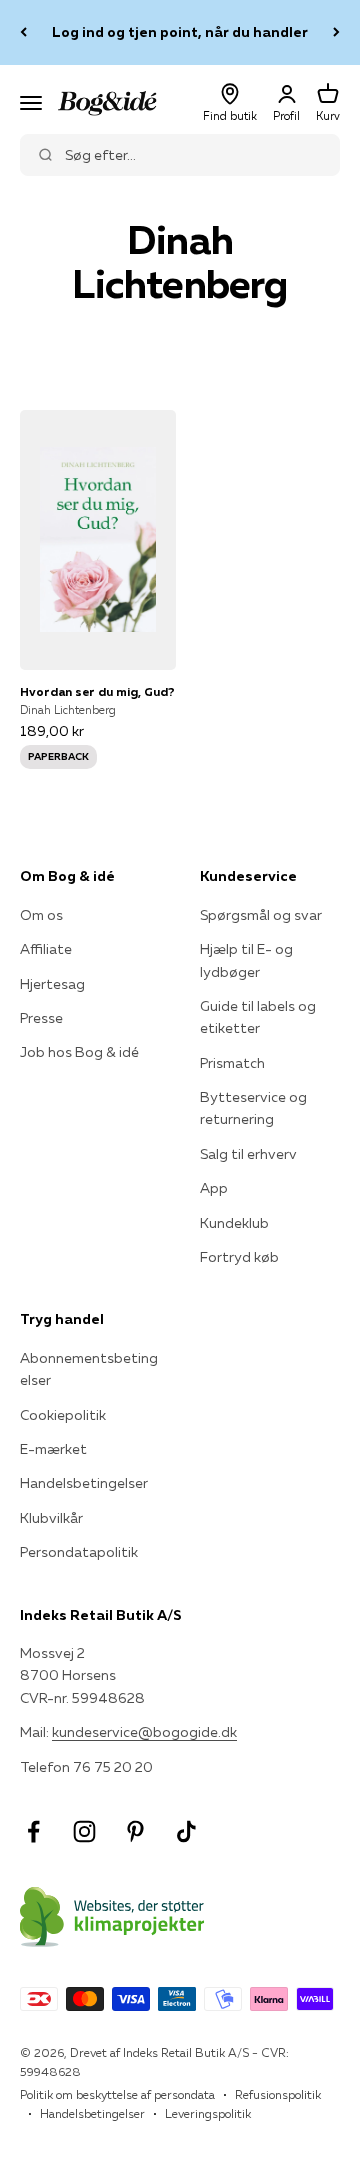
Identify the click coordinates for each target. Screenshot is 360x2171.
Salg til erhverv (248, 1154)
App (214, 1188)
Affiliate (46, 949)
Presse (41, 1018)
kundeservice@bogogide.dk (144, 1732)
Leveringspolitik (208, 2113)
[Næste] (336, 32)
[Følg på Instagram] (84, 1831)
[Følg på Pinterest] (135, 1831)
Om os (41, 915)
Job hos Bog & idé (79, 1052)
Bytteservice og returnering (253, 1108)
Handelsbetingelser (84, 1483)
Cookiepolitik (63, 1415)
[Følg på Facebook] (33, 1831)
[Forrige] (23, 32)
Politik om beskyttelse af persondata (117, 2094)
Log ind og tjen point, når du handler (180, 32)
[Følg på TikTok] (186, 1831)
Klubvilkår (51, 1518)
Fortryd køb (239, 1257)
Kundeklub (234, 1223)
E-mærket (53, 1449)
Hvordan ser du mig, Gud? (97, 691)
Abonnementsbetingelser (89, 1369)
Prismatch (232, 1063)
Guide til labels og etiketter (258, 1017)
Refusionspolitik (278, 2094)
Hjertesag (52, 984)
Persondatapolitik (79, 1552)
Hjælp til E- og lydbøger (246, 960)
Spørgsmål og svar (261, 915)
